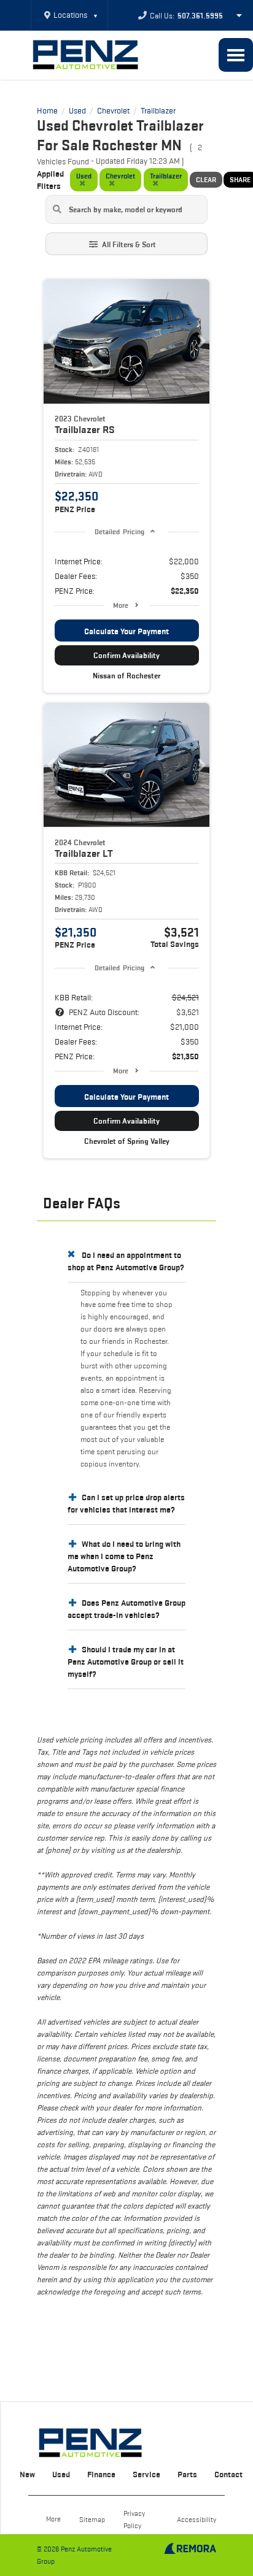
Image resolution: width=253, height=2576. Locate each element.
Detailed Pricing (119, 531)
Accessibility (197, 2519)
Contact (228, 2474)
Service (146, 2474)
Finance (101, 2474)
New (27, 2474)
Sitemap (92, 2519)
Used (61, 2474)
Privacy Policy (134, 2519)
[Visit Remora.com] (190, 2551)
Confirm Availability (126, 655)
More (121, 605)
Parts (187, 2474)
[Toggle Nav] (236, 55)
